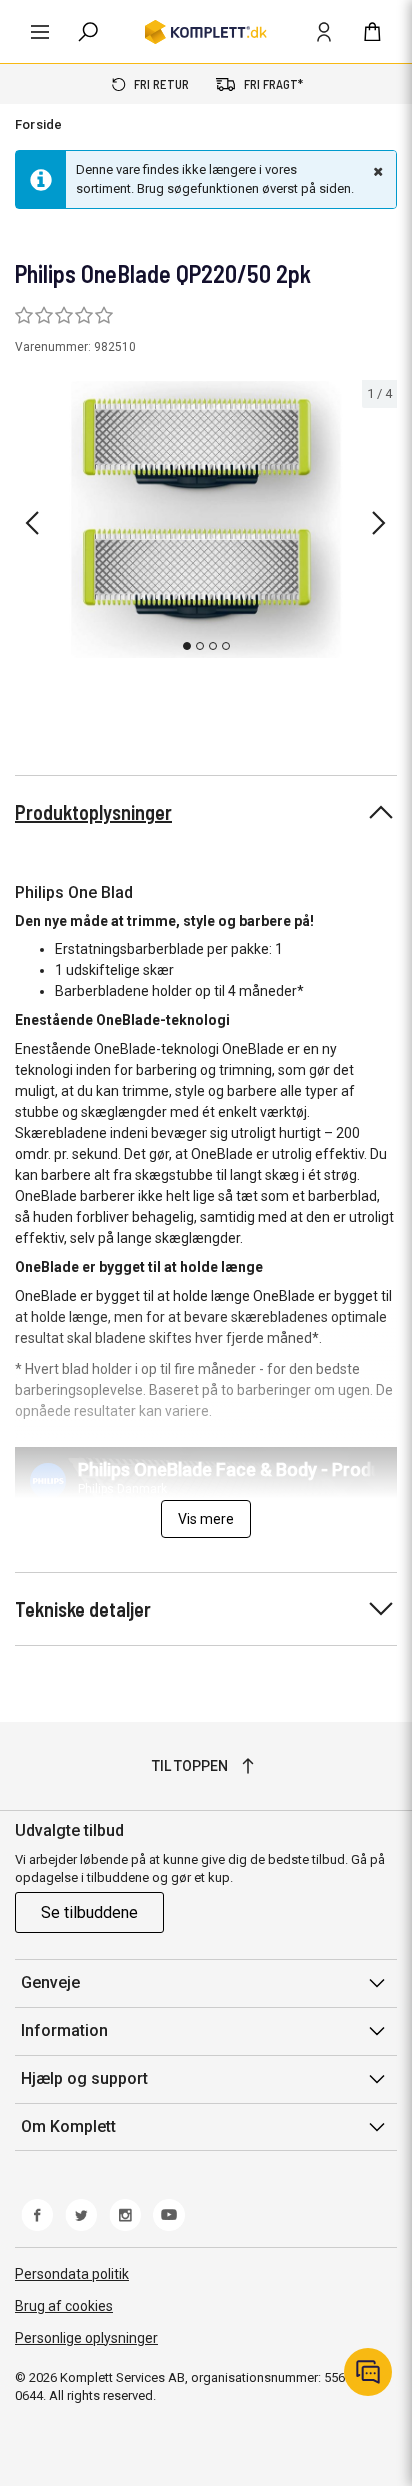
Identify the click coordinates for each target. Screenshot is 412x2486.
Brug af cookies (64, 2306)
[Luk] (376, 171)
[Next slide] (379, 523)
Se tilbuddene (89, 1912)
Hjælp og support (84, 2078)
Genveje (50, 1982)
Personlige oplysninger (86, 2338)
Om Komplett (68, 2126)
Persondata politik (72, 2274)
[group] (206, 520)
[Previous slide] (32, 523)
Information (64, 2030)
